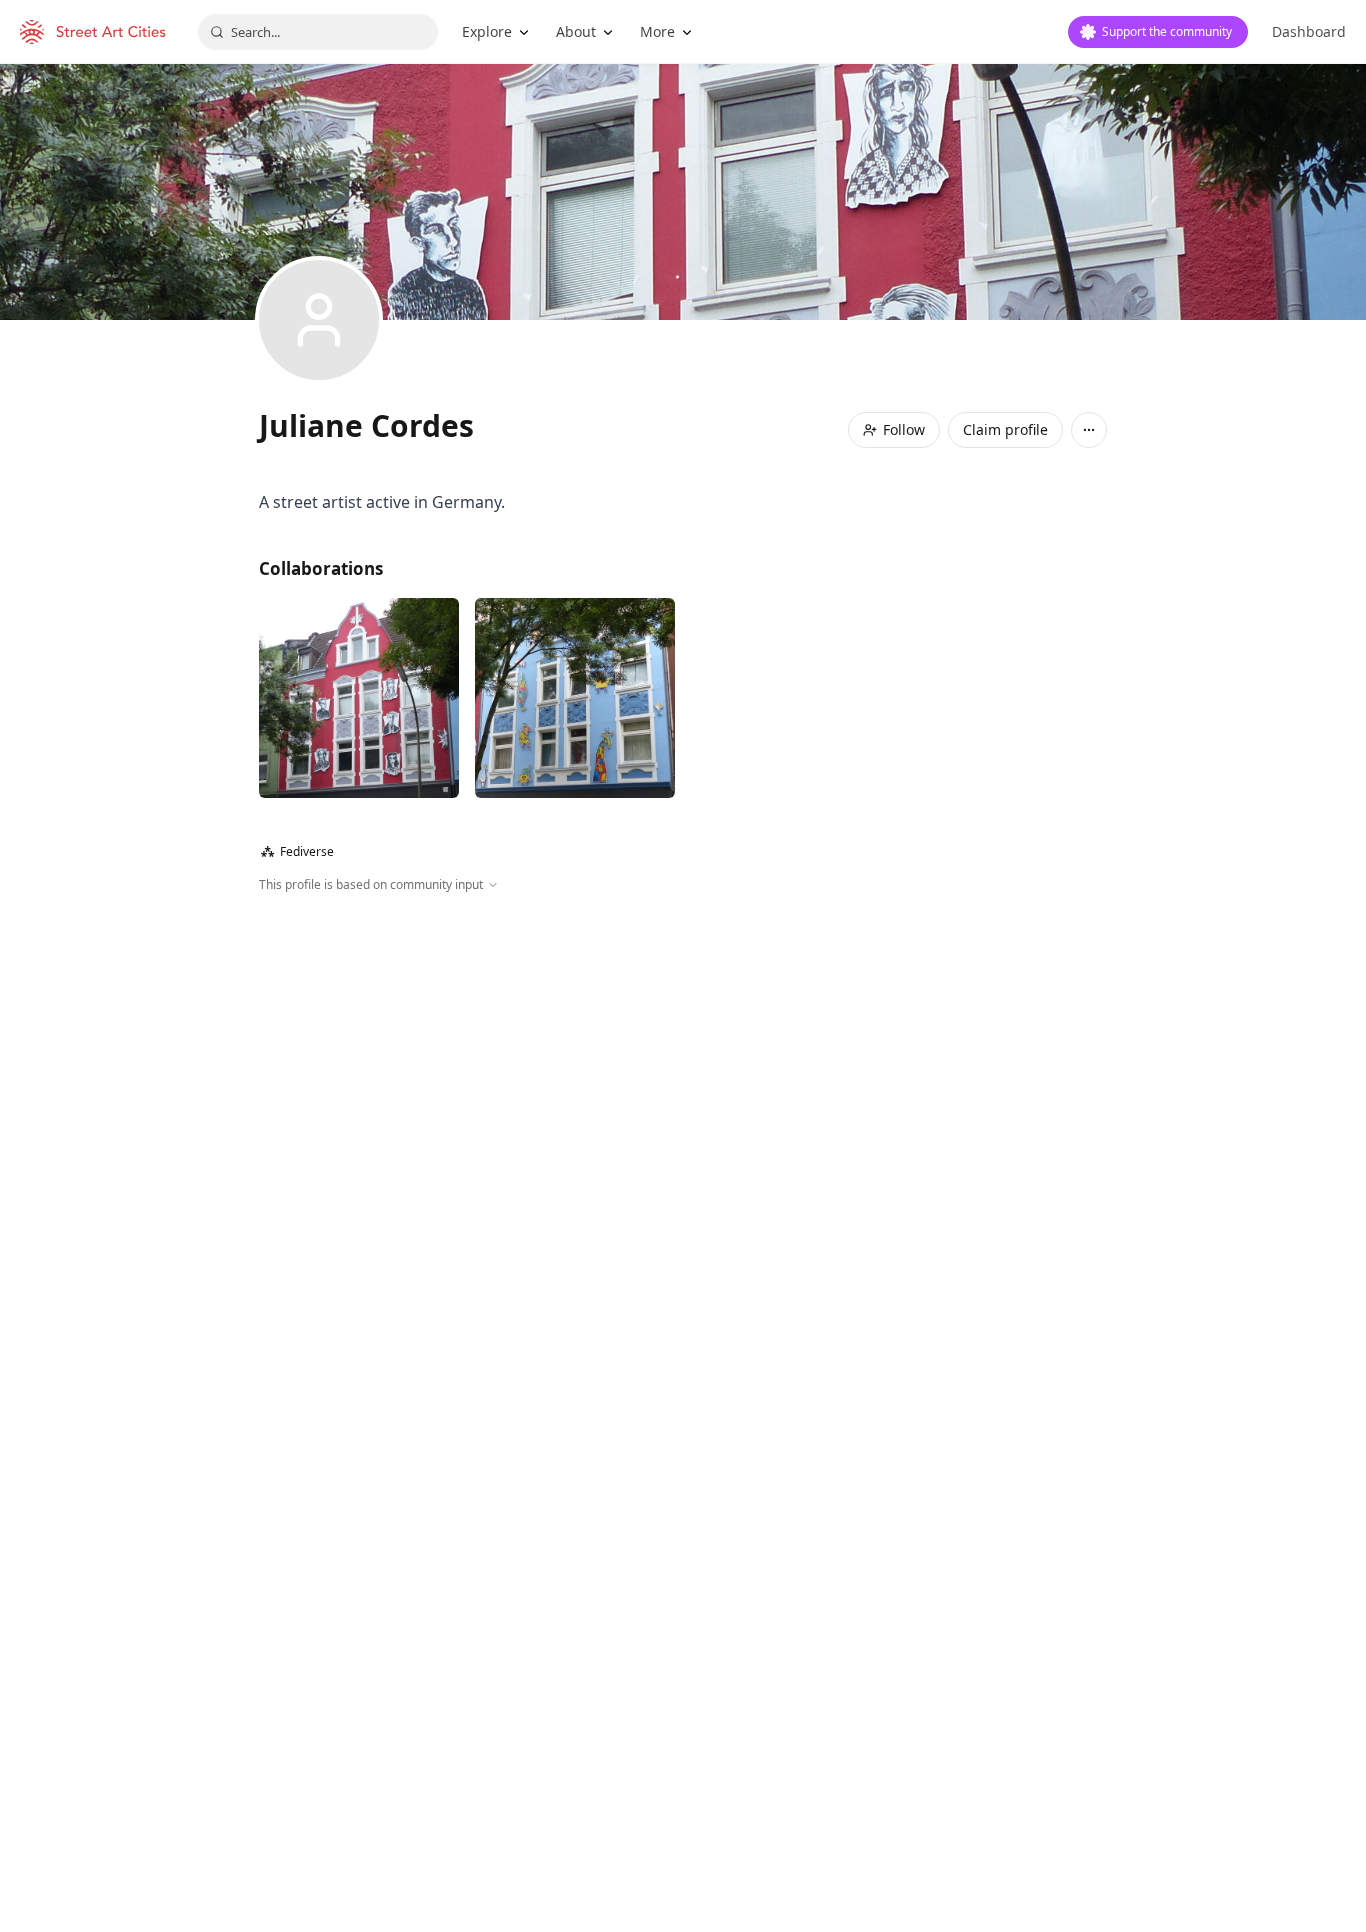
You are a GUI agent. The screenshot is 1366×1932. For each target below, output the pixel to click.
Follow (904, 429)
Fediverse (297, 851)
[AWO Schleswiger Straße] (359, 698)
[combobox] (318, 32)
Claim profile (1005, 429)
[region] (683, 1110)
